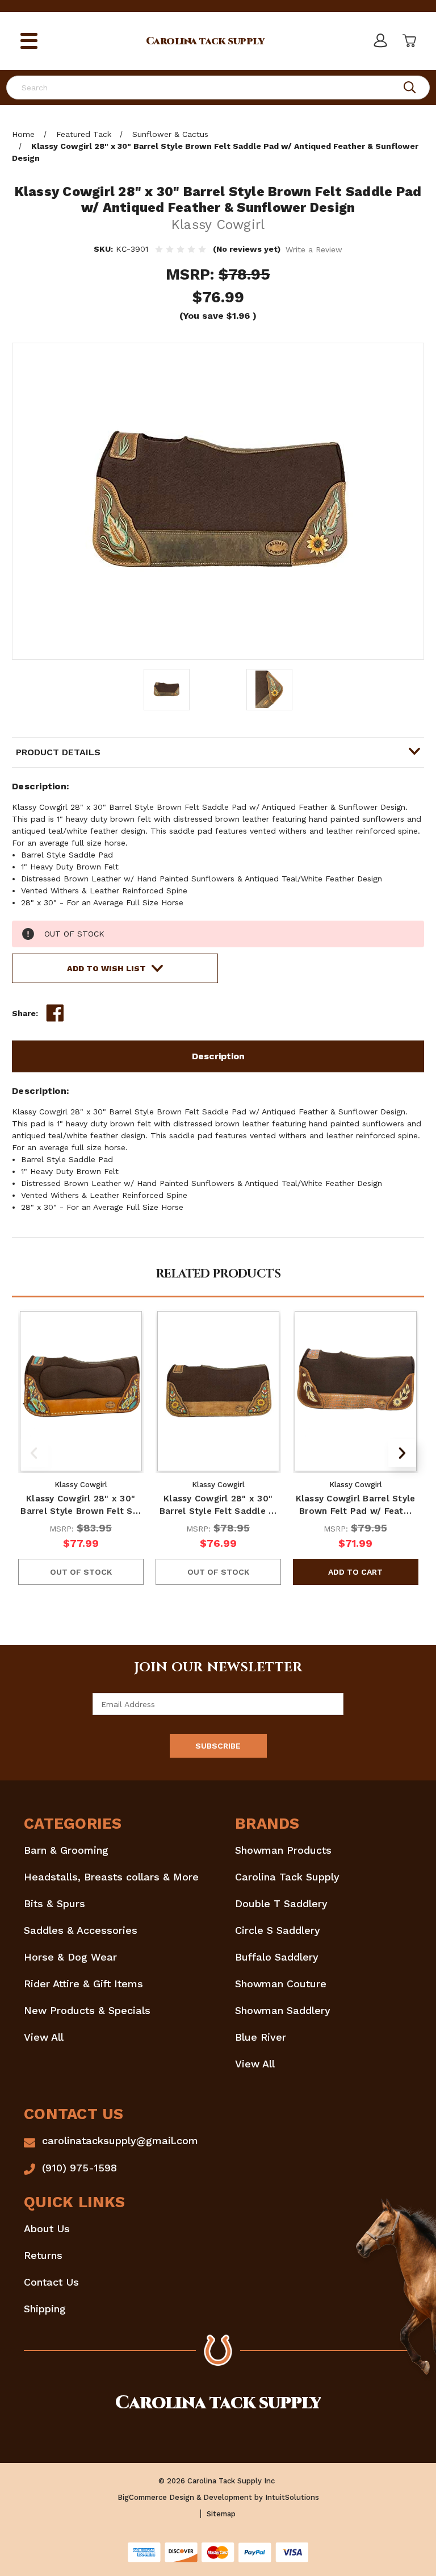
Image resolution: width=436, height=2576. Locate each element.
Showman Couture (281, 1984)
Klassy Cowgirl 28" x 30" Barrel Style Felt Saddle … (218, 1505)
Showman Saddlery (283, 2010)
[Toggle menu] (29, 41)
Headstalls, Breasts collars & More (111, 1877)
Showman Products (283, 1850)
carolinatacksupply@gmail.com (120, 2140)
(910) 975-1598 (79, 2168)
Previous (34, 1453)
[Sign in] (380, 41)
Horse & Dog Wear (70, 1957)
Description (218, 1056)
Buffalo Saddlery (277, 1957)
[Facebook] (55, 1013)
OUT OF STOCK (81, 1572)
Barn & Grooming (66, 1850)
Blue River (261, 2037)
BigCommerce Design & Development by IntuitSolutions (218, 2497)
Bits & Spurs (54, 1903)
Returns (43, 2255)
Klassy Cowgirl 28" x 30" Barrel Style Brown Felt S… (81, 1505)
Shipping (45, 2309)
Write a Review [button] (314, 249)
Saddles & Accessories (81, 1930)
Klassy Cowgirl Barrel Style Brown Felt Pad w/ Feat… (356, 1505)
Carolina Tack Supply (287, 1877)
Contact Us (51, 2282)
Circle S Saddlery (278, 1930)
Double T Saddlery (281, 1903)
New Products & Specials (87, 2010)
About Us (47, 2228)
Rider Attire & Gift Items (83, 1984)
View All (44, 2037)
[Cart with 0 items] (408, 41)
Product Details (58, 752)
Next (402, 1453)
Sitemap (221, 2514)
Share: (25, 1013)
